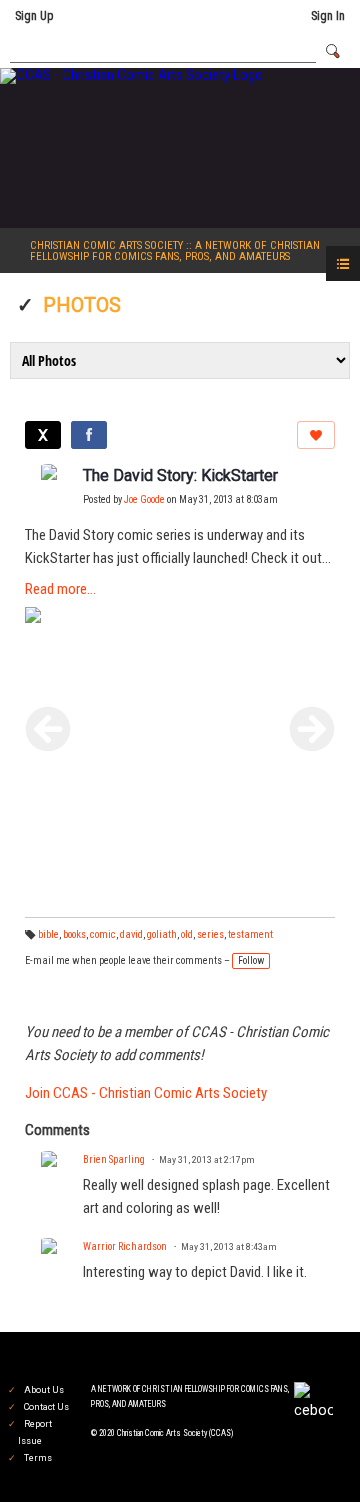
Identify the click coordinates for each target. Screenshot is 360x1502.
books (74, 934)
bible (48, 934)
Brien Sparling (114, 1159)
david (131, 934)
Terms (38, 1458)
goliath (162, 934)
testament (250, 934)
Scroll (310, 1454)
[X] (43, 435)
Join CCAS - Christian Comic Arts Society (146, 1093)
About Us (44, 1390)
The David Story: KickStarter (180, 475)
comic (103, 934)
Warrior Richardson (125, 1246)
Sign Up (34, 16)
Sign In (328, 16)
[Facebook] (89, 435)
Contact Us (46, 1407)
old (187, 934)
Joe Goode (144, 499)
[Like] (316, 435)
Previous (48, 729)
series (210, 934)
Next (312, 729)
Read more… (60, 589)
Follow (251, 960)
